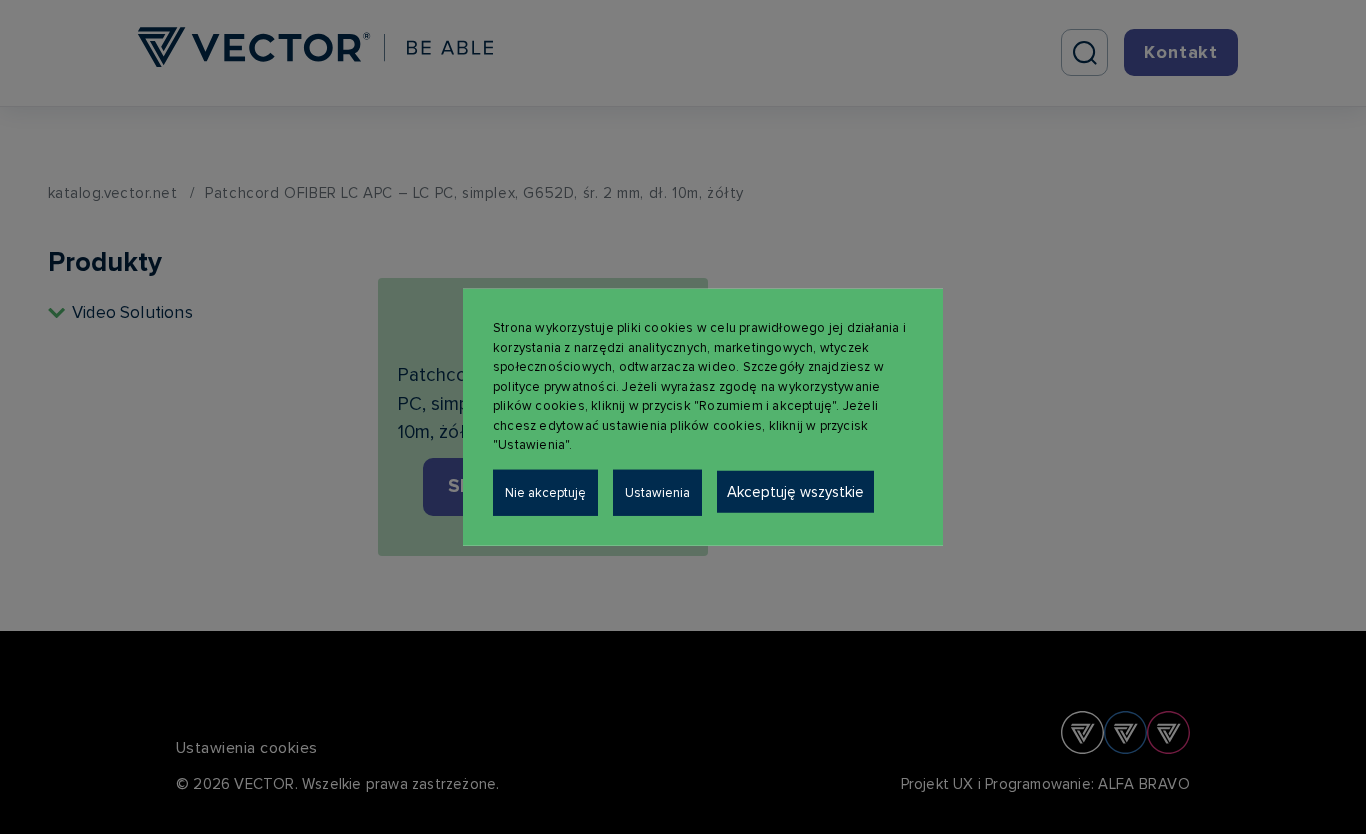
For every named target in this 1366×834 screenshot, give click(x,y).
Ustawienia (657, 492)
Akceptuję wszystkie (795, 491)
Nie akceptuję (545, 492)
